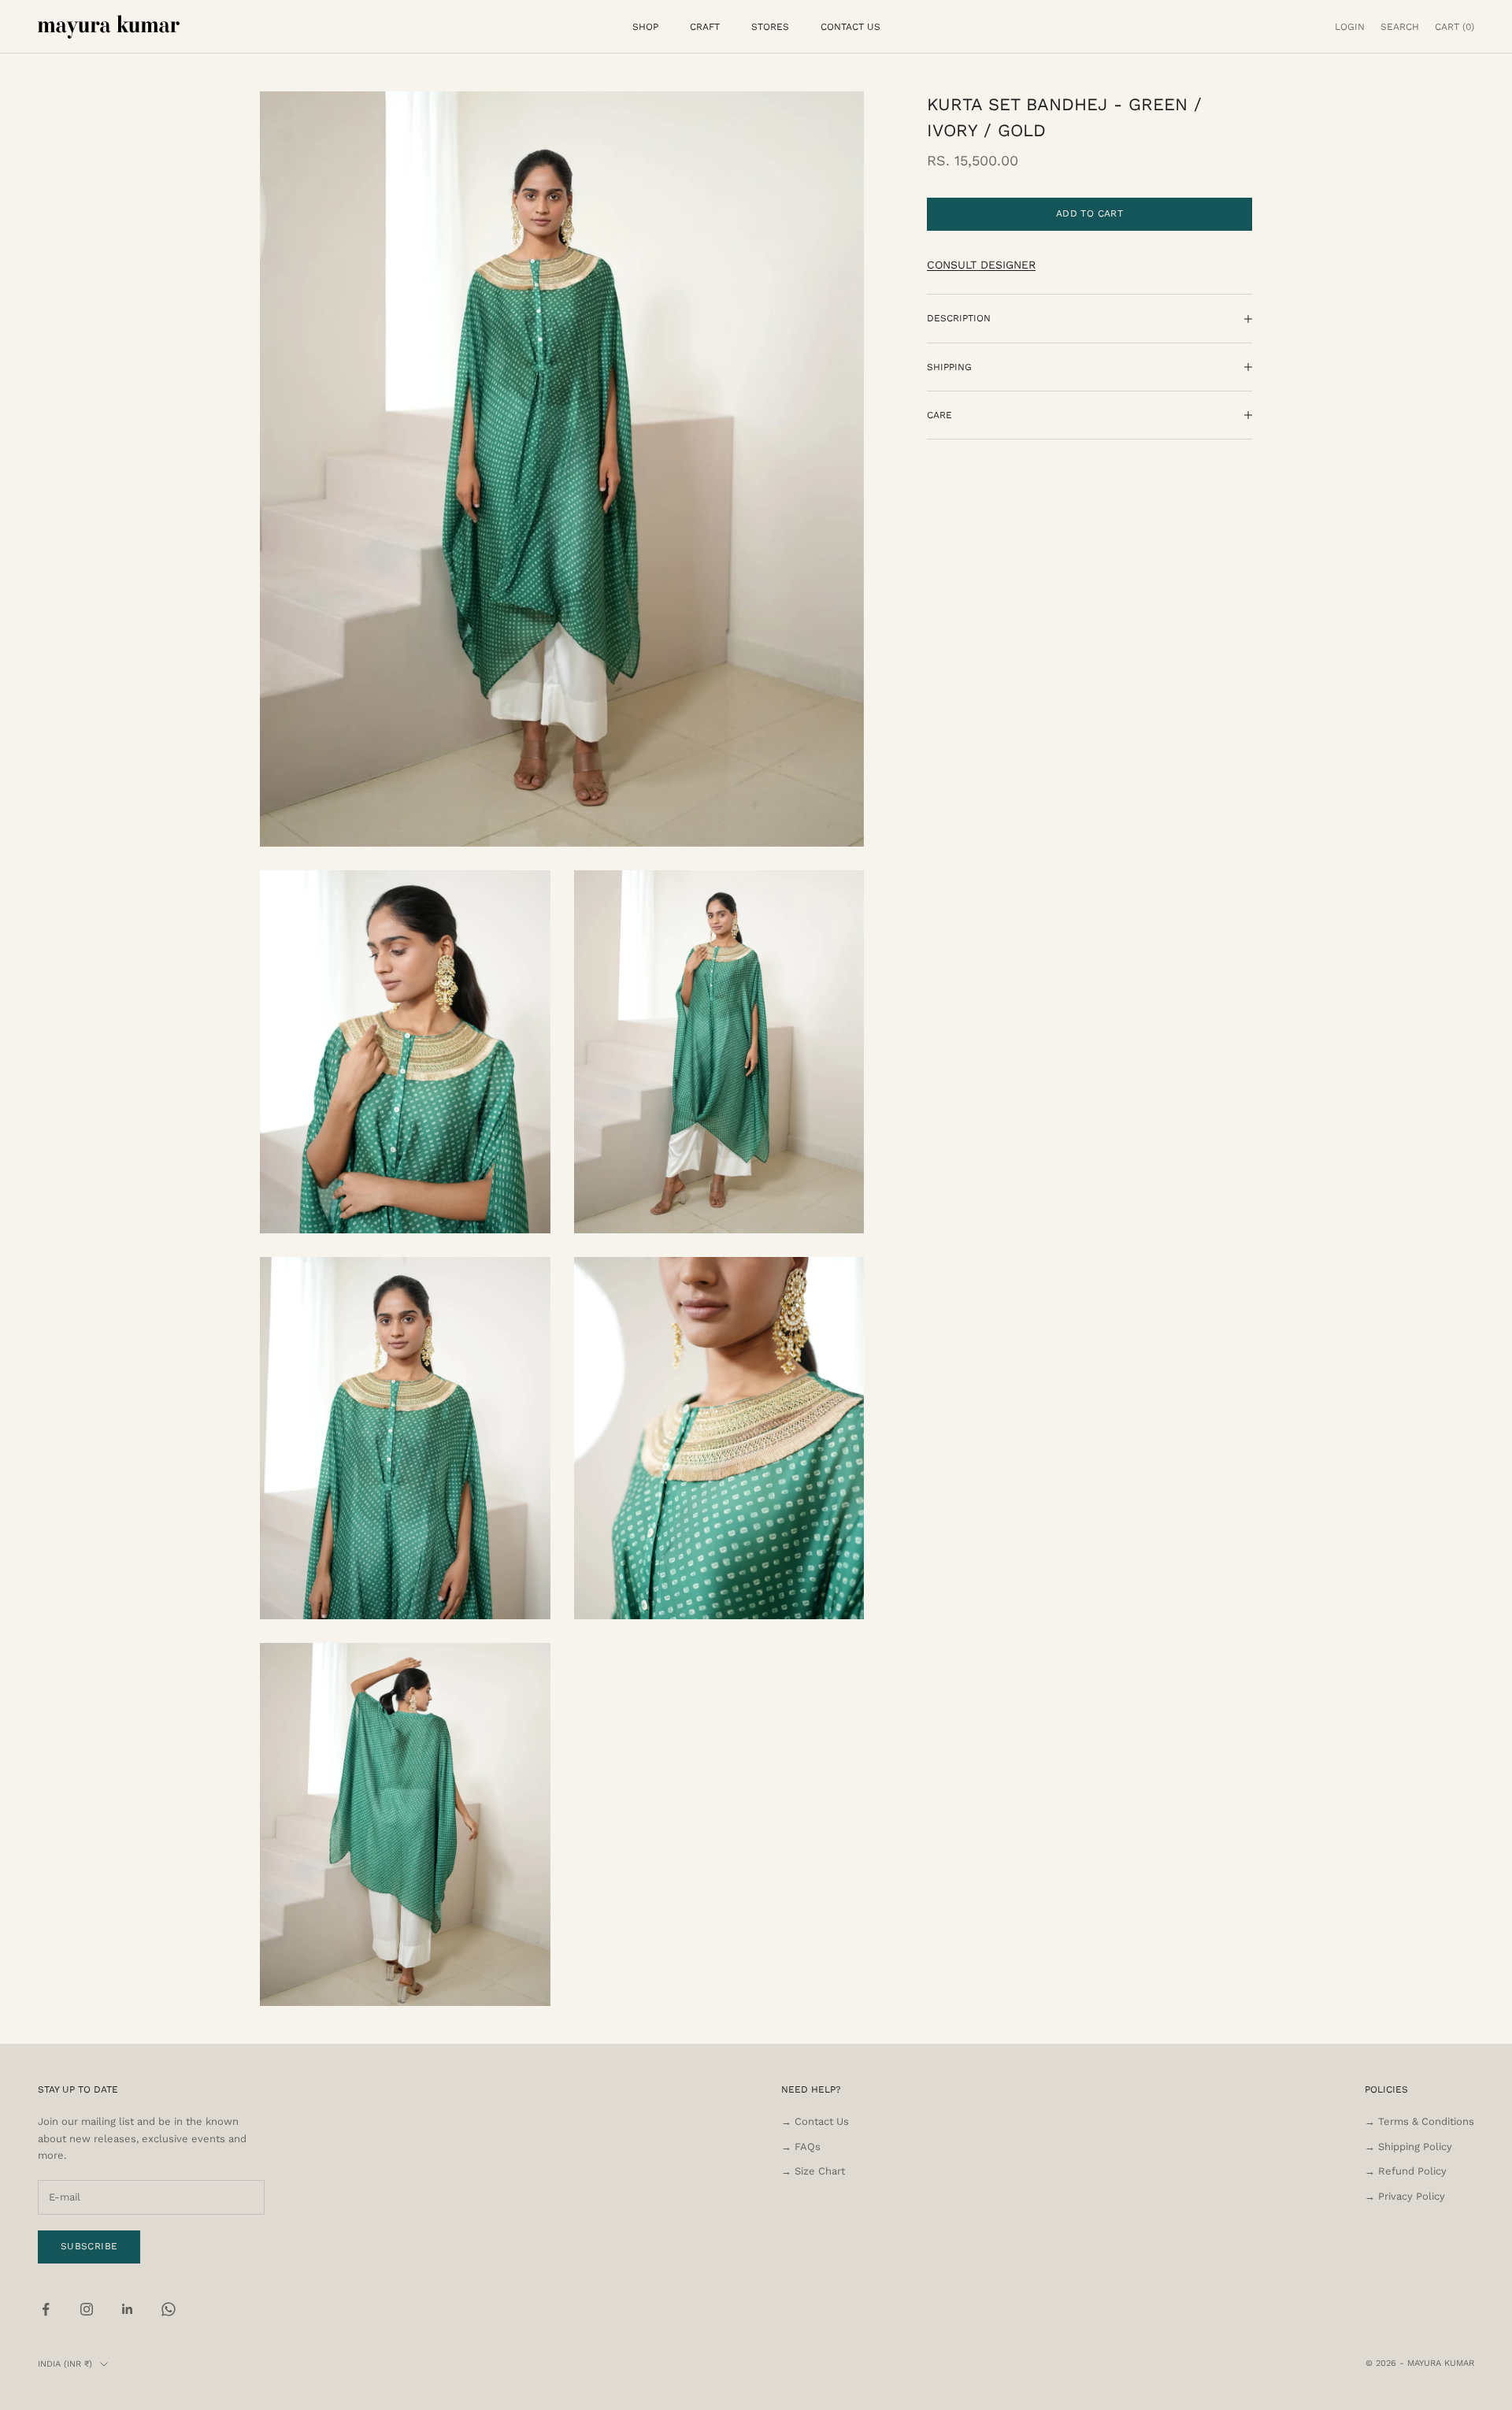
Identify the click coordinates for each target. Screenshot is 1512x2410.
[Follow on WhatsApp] (169, 2309)
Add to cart (1090, 214)
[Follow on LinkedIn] (128, 2309)
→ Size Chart (813, 2171)
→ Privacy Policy (1405, 2196)
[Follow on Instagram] (87, 2309)
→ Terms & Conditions (1419, 2121)
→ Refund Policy (1406, 2171)
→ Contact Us (815, 2121)
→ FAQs (801, 2147)
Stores (770, 27)
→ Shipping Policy (1408, 2147)
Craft (705, 27)
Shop (645, 27)
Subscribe (89, 2246)
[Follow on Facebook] (46, 2309)
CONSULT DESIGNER (981, 265)
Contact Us (850, 27)
